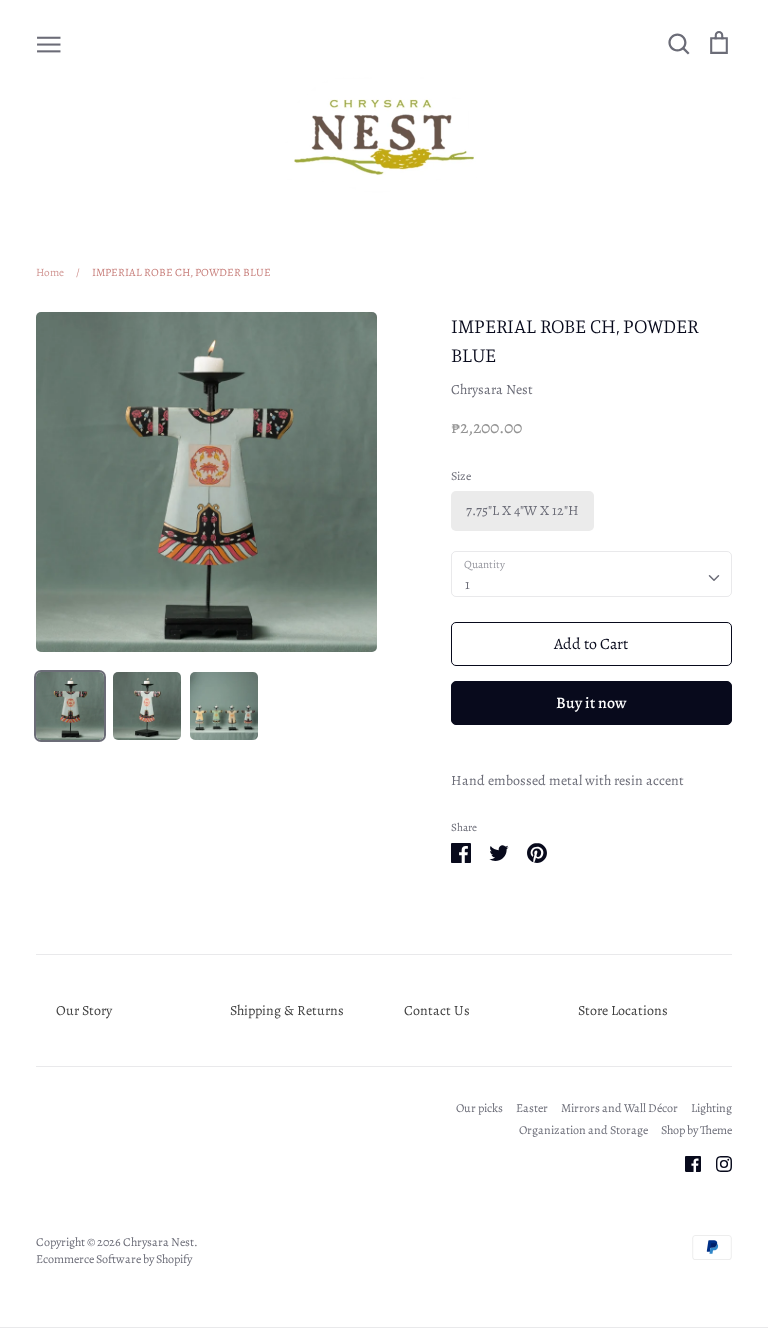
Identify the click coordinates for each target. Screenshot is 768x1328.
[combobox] (591, 574)
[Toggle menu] (49, 43)
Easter (532, 1108)
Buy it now (591, 702)
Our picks (479, 1108)
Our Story (84, 1010)
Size (461, 476)
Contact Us (437, 1010)
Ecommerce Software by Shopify (114, 1259)
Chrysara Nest (492, 389)
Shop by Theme (696, 1130)
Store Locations (623, 1010)
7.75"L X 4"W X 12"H (522, 510)
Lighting (711, 1108)
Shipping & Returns (287, 1010)
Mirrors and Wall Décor (619, 1108)
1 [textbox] (467, 584)
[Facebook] (685, 1162)
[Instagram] (716, 1162)
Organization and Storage (583, 1130)
